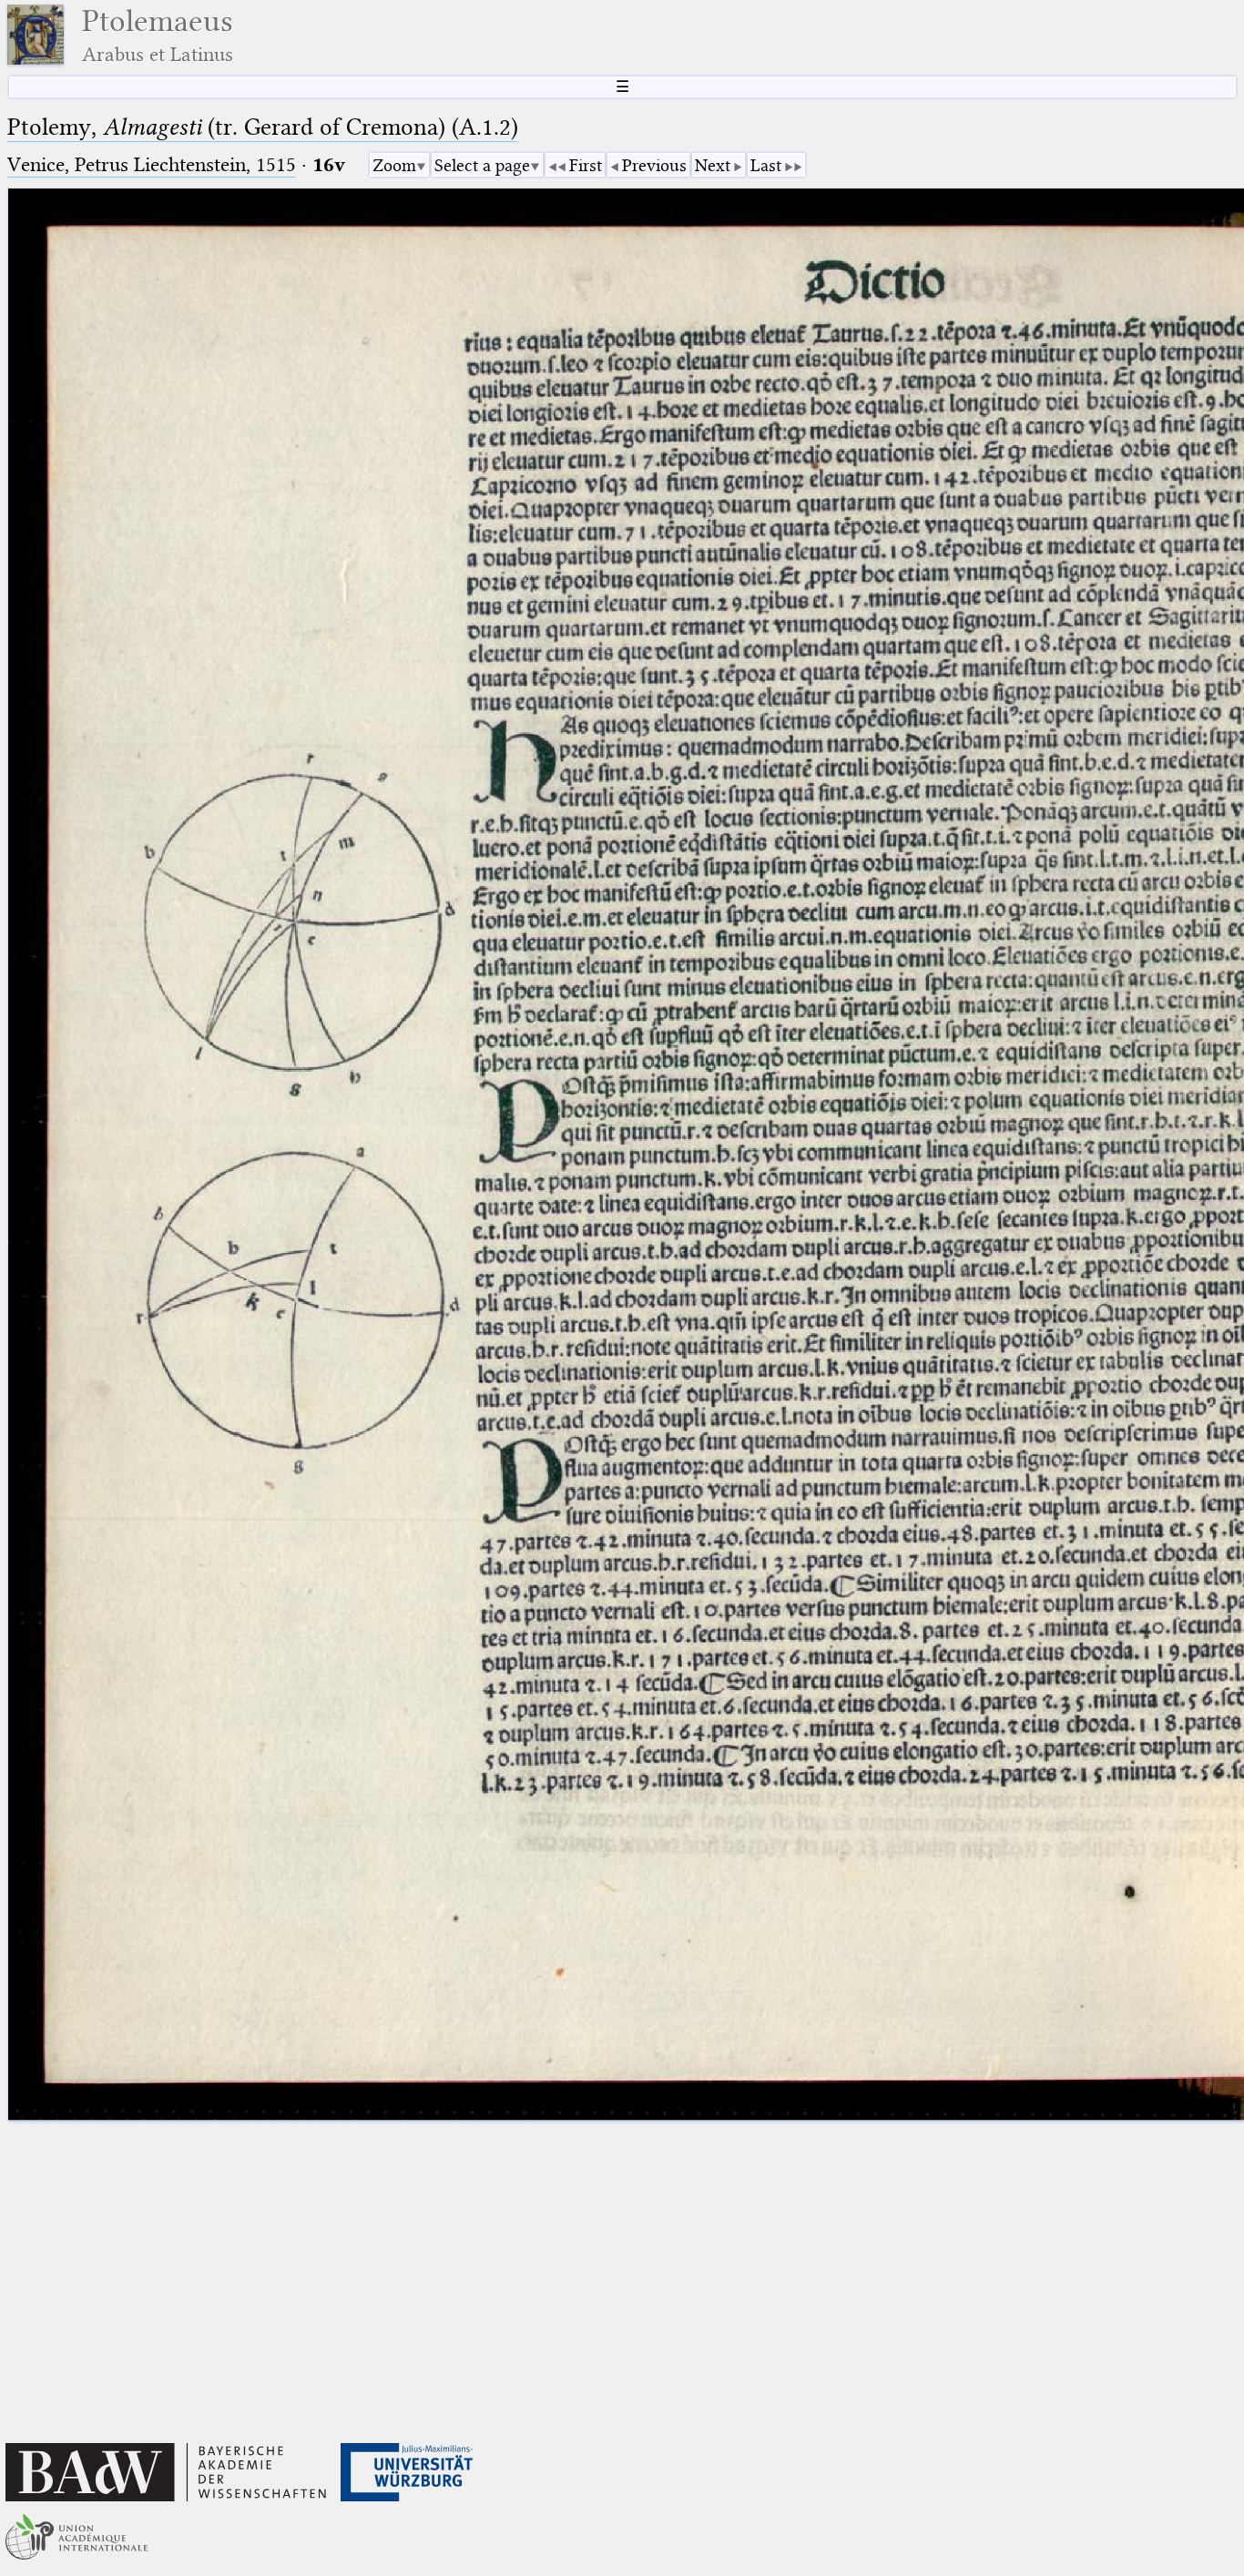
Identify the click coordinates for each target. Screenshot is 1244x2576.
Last (766, 165)
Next (713, 165)
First (586, 165)
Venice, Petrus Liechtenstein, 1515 (152, 164)
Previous (654, 165)
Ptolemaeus (158, 35)
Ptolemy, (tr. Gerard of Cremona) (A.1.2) (263, 127)
